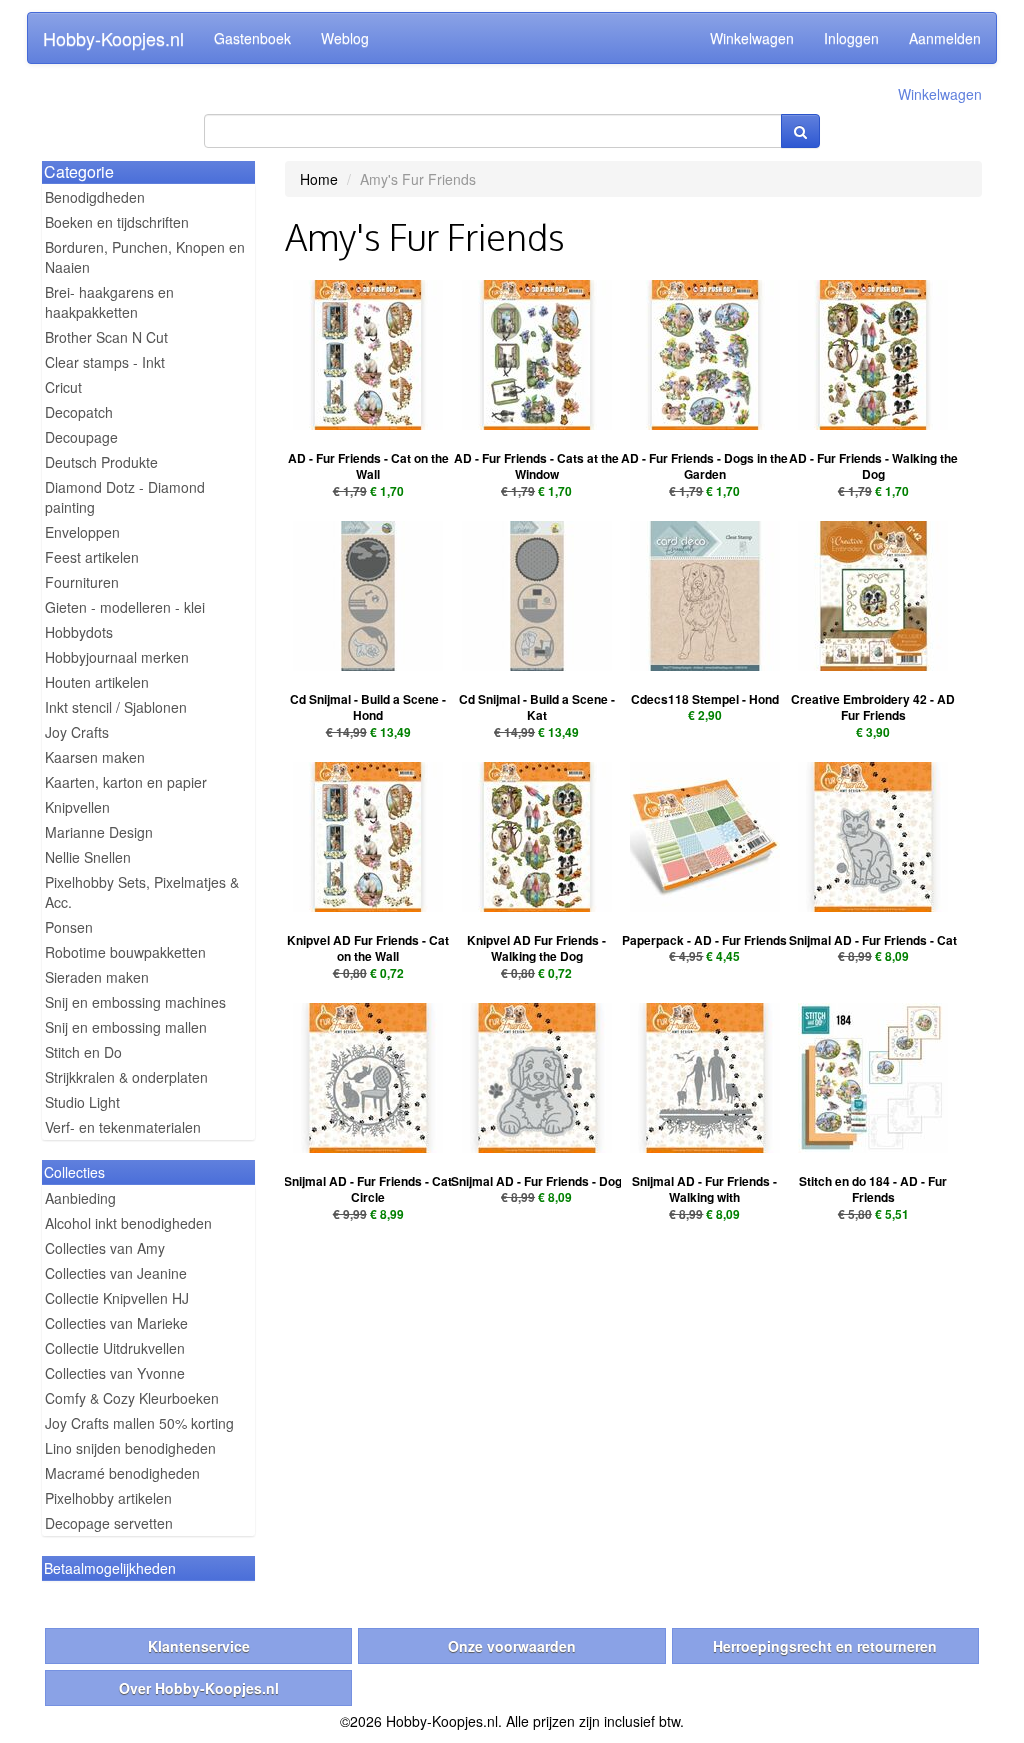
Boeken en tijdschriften (117, 222)
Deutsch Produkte (101, 462)
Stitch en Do (83, 1052)
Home (319, 179)
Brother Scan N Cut (106, 337)
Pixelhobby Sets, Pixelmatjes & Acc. (142, 892)
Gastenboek (252, 38)
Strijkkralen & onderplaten (126, 1077)
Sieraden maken (97, 977)
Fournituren (82, 582)
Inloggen (851, 38)
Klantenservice (199, 1646)
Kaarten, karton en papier (126, 782)
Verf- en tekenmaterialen (123, 1127)
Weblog (345, 38)
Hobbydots (79, 632)
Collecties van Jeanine (116, 1273)
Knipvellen (77, 807)
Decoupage (81, 437)
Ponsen (69, 927)
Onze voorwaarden (512, 1646)
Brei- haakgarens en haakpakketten (109, 302)
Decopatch (79, 412)
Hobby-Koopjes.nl (113, 38)
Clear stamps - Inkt (105, 362)
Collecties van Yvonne (115, 1373)
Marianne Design (99, 832)
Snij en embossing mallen (126, 1027)
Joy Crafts (77, 732)
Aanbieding (80, 1198)
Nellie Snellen (88, 857)
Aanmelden (945, 38)
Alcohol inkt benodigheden (128, 1223)
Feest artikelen (92, 557)
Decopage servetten (109, 1523)
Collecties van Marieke (116, 1323)
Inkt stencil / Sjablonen (116, 707)
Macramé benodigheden (122, 1473)
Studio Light (82, 1102)
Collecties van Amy (105, 1248)
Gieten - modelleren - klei (125, 607)
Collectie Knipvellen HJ (117, 1298)
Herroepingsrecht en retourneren (825, 1646)
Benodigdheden (95, 197)
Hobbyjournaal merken (117, 657)
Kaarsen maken (95, 757)
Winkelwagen (752, 38)
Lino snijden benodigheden (130, 1448)
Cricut (63, 387)
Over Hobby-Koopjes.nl (199, 1688)
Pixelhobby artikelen (108, 1498)
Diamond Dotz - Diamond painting (125, 497)
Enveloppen (82, 532)
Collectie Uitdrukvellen (115, 1348)
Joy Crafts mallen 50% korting (139, 1423)
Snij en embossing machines (135, 1002)
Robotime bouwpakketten (125, 952)
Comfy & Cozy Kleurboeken (132, 1398)
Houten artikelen (97, 682)
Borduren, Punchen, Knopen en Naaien (145, 257)
